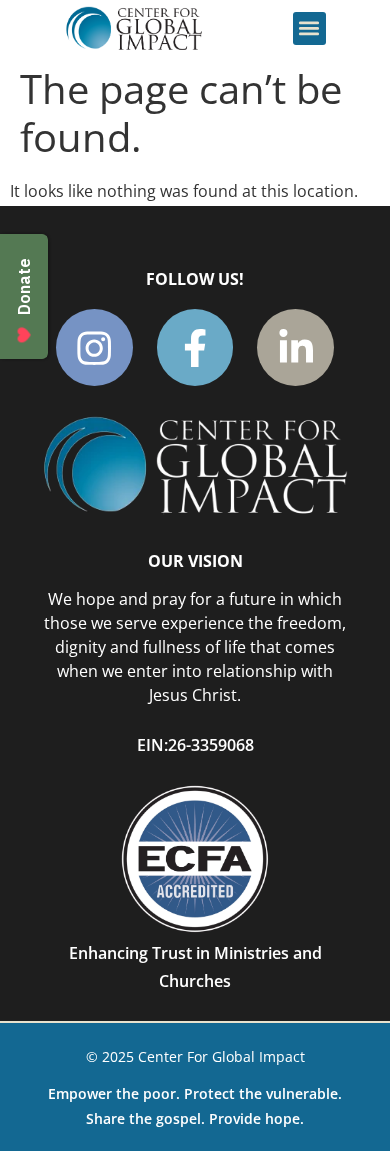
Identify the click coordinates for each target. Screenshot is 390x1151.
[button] (309, 28)
